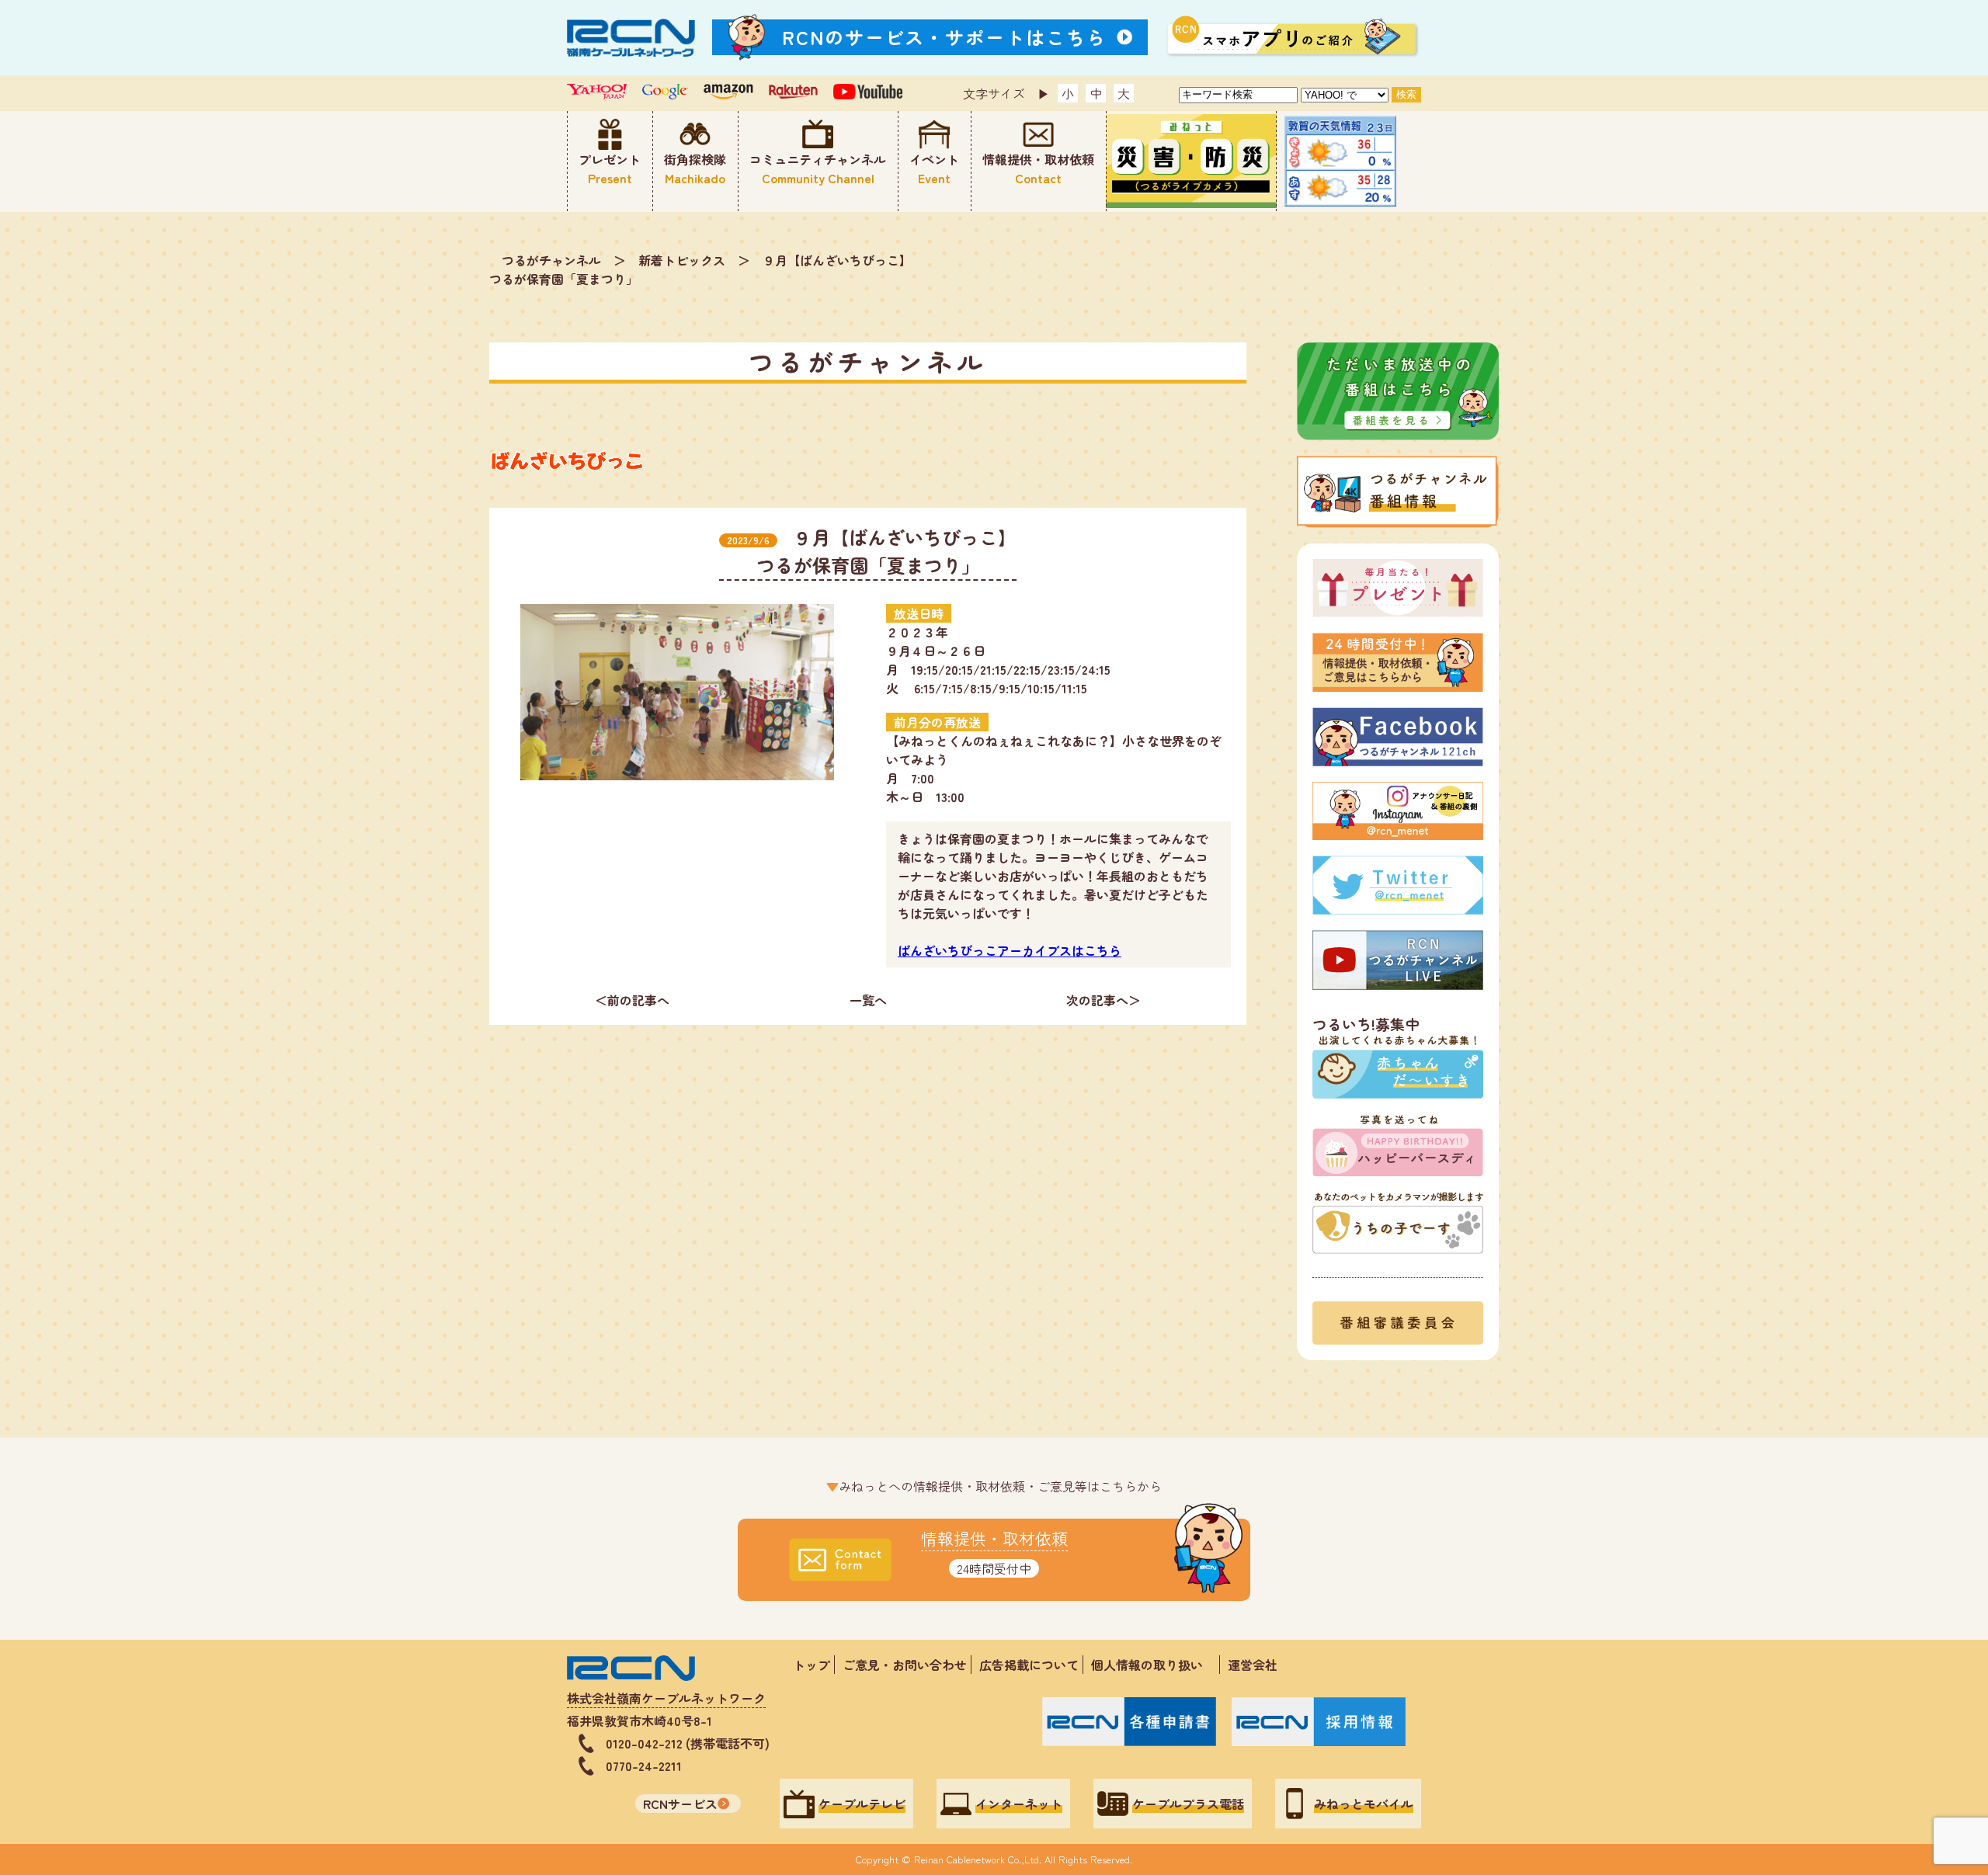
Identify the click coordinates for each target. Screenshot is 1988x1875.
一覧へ (868, 1000)
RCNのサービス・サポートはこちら (944, 37)
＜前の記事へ (632, 1000)
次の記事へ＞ (1103, 1000)
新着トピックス (682, 260)
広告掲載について (1029, 1665)
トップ (812, 1665)
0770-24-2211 (644, 1766)
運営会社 (1253, 1665)
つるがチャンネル (551, 260)
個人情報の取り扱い (1153, 1665)
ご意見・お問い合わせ (905, 1665)
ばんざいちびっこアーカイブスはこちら (1010, 950)
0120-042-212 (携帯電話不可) (688, 1743)
